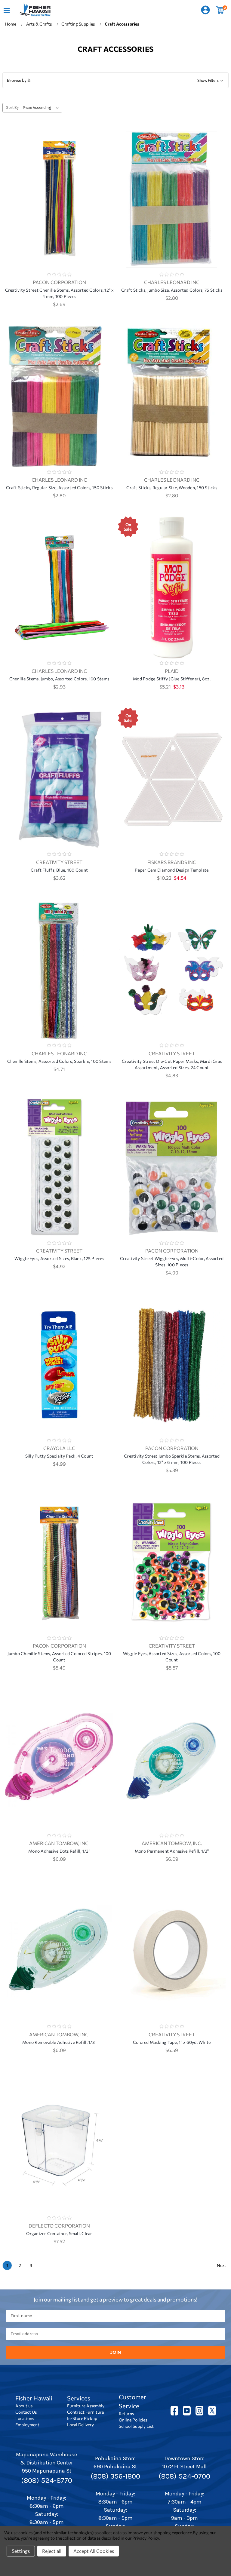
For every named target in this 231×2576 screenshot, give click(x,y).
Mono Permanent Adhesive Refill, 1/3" (172, 1851)
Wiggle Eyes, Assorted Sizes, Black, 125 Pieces (59, 1258)
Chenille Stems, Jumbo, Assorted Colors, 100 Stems (59, 679)
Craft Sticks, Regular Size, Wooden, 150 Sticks (172, 488)
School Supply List (136, 2426)
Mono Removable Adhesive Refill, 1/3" (59, 2042)
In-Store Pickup (82, 2418)
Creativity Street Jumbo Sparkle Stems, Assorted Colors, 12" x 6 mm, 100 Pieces (172, 1459)
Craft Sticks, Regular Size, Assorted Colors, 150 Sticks (59, 488)
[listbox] (42, 108)
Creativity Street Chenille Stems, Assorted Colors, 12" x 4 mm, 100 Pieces (59, 293)
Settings (21, 2551)
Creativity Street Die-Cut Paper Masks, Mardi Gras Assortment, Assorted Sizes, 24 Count (172, 1064)
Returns (126, 2413)
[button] (115, 80)
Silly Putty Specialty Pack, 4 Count (59, 1456)
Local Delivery (80, 2425)
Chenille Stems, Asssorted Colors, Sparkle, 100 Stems (59, 1061)
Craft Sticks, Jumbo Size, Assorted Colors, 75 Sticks (172, 290)
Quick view (59, 191)
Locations (25, 2418)
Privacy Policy (145, 2538)
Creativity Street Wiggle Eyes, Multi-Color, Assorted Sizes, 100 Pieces (172, 1262)
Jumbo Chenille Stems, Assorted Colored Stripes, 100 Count (59, 1657)
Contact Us (26, 2412)
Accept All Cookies (94, 2551)
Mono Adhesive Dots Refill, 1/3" (59, 1851)
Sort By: (13, 107)
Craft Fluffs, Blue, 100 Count (59, 870)
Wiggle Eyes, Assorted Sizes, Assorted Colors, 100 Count (172, 1657)
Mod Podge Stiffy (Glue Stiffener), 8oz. (172, 679)
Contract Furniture (85, 2412)
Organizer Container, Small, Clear (59, 2233)
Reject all (52, 2551)
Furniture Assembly (86, 2406)
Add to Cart (59, 207)
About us (24, 2406)
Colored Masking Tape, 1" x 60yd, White (172, 2042)
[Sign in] (205, 10)
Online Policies (133, 2420)
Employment (27, 2425)
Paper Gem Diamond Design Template (172, 870)
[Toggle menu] (6, 10)
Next (222, 2265)
